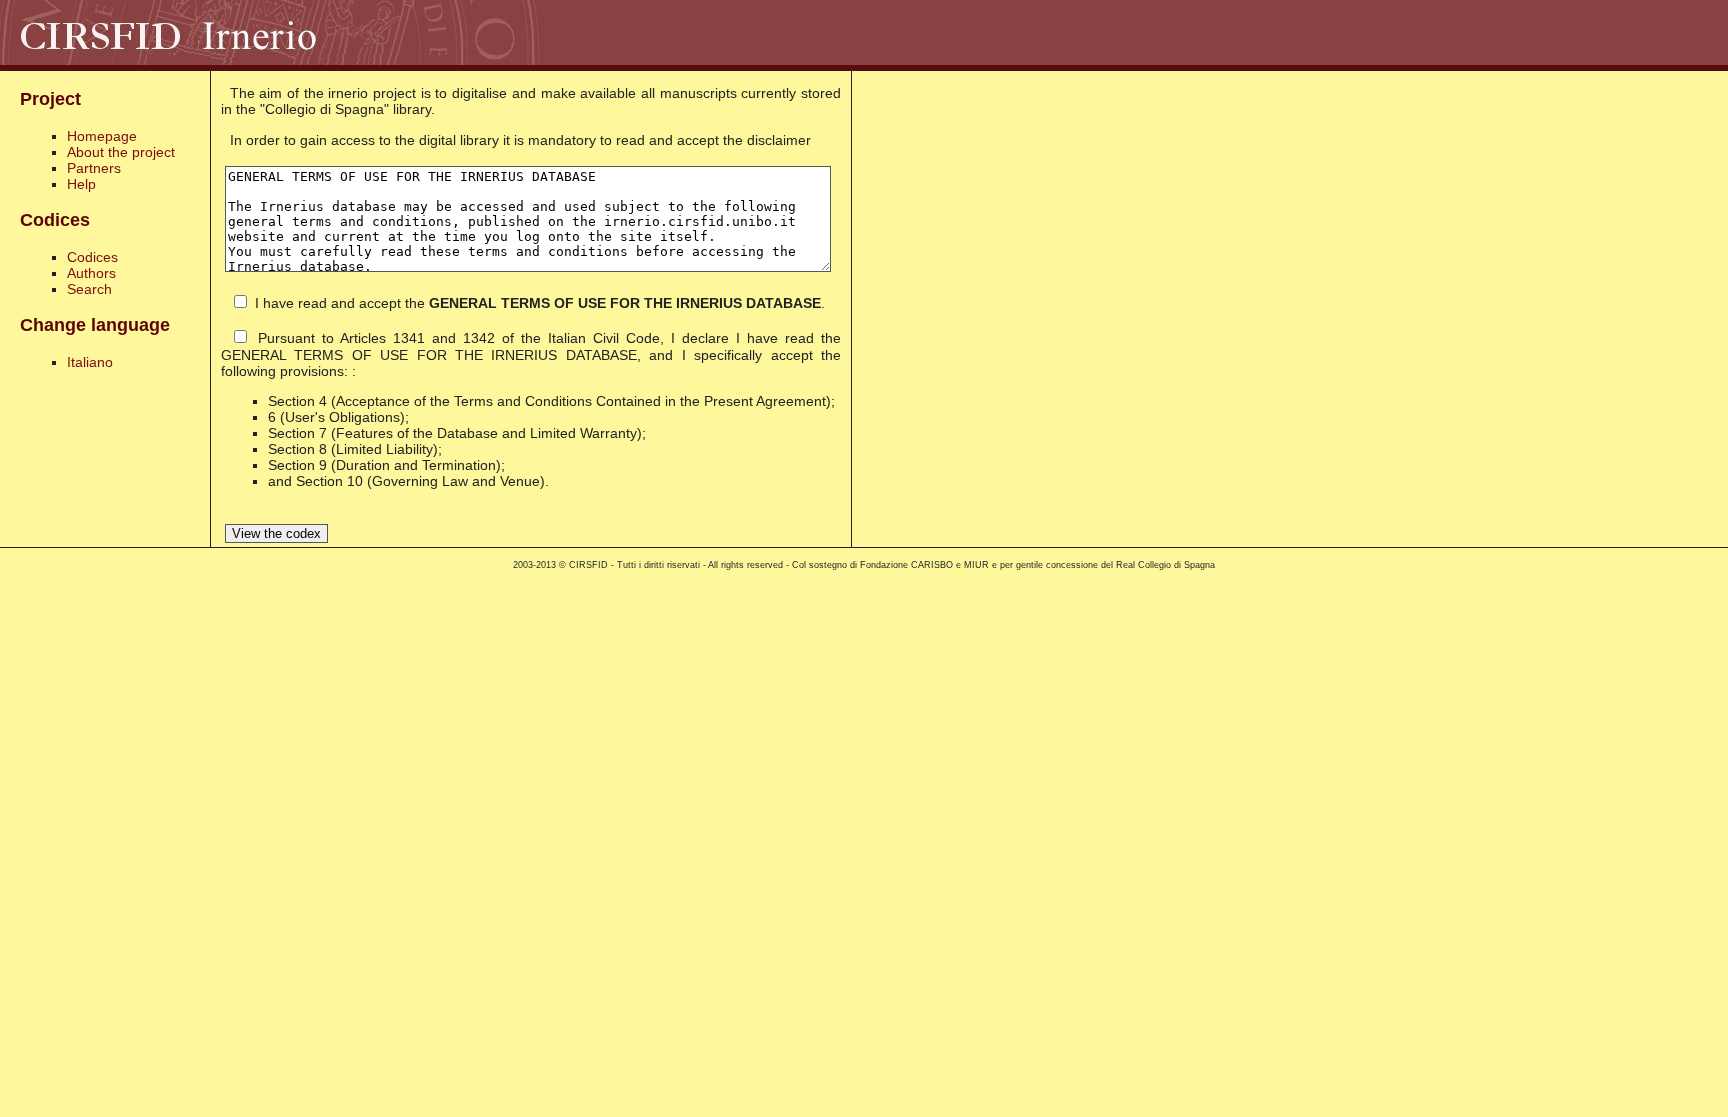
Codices (92, 257)
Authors (91, 273)
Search (89, 289)
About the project (121, 152)
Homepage (102, 136)
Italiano (90, 362)
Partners (94, 168)
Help (81, 184)
